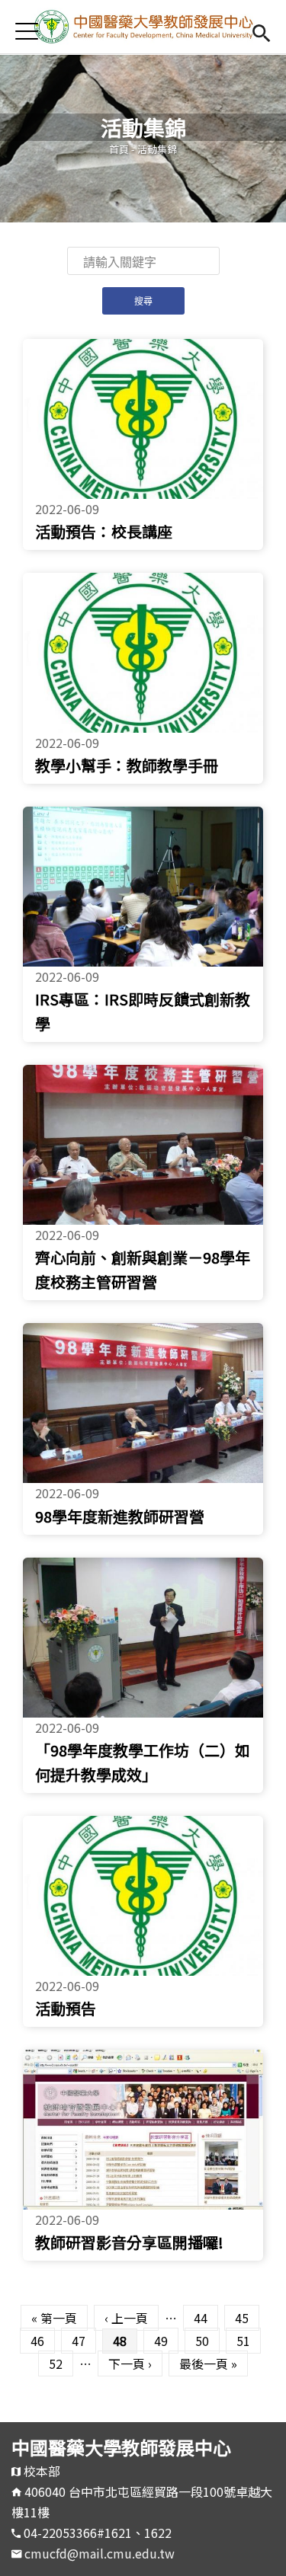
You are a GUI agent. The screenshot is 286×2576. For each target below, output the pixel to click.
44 (201, 2318)
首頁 (119, 149)
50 (202, 2341)
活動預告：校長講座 (104, 531)
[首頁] (143, 27)
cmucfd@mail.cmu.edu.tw (100, 2553)
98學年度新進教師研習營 (120, 1516)
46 (37, 2341)
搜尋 (261, 31)
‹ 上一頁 (126, 2318)
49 (161, 2341)
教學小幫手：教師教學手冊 (127, 765)
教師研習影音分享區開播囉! (129, 2242)
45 (242, 2318)
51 (243, 2341)
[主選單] (27, 31)
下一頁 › (130, 2363)
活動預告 (66, 2008)
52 (56, 2363)
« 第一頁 (54, 2318)
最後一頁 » (208, 2363)
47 (79, 2341)
